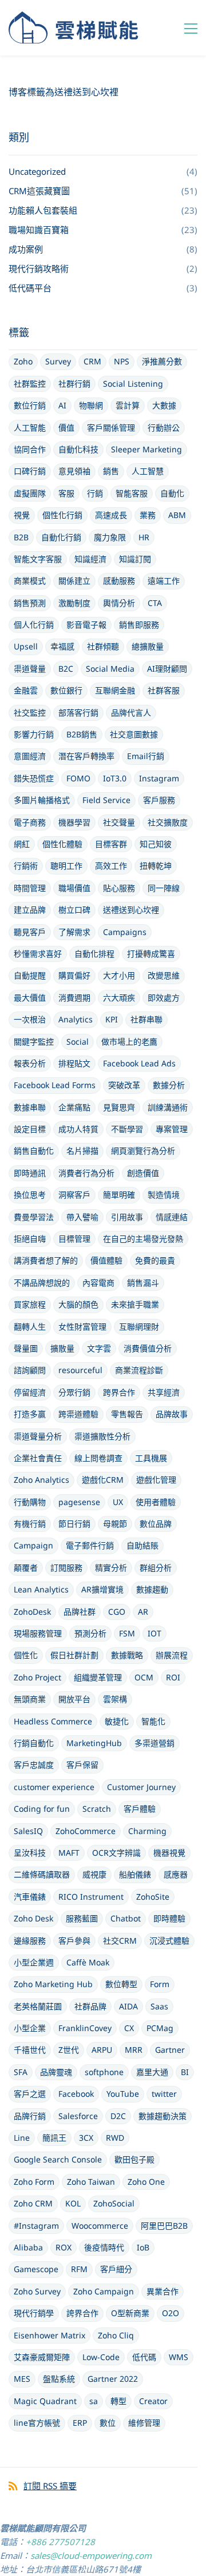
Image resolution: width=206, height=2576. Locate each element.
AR (143, 1612)
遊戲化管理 (156, 1480)
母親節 (115, 1524)
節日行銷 (74, 1524)
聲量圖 (26, 1348)
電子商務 (30, 822)
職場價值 (74, 888)
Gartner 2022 (113, 2379)
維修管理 (144, 2423)
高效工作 (111, 866)
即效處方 (164, 998)
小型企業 (30, 2028)
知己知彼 (156, 844)
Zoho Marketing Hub (53, 1984)
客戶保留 (82, 1765)
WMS (179, 2357)
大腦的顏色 (78, 1304)
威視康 (94, 1874)
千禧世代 (30, 2050)
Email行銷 (146, 756)
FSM (127, 1633)
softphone (104, 2072)
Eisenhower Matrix (49, 2335)
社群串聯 (146, 1019)
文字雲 (99, 1348)
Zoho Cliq (116, 2335)
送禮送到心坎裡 (131, 910)
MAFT (69, 1853)
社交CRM (120, 1941)
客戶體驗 (140, 1809)
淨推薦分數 (162, 361)
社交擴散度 (168, 822)
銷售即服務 (139, 625)
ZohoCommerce (86, 1831)
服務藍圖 (82, 1918)
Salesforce (78, 2116)
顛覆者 (26, 1568)
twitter (164, 2094)
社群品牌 (90, 2006)
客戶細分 (116, 2269)
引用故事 (127, 1217)
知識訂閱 (135, 559)
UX (118, 1502)
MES (22, 2379)
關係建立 (74, 581)
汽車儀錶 (30, 1897)
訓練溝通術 (168, 1107)
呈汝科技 (30, 1853)
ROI (173, 1677)
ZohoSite (153, 1897)
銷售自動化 (34, 1151)
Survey (58, 361)
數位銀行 (66, 690)
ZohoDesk (32, 1612)
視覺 (22, 515)
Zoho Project (37, 1677)
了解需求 (74, 932)
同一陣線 (164, 888)
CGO (117, 1612)
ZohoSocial (114, 2203)
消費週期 (74, 998)
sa (94, 2401)
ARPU (102, 2050)
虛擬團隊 (30, 493)
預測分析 (90, 1633)
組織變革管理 (98, 1677)
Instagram (159, 778)
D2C (118, 2116)
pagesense (79, 1502)
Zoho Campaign (104, 2291)
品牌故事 (172, 1414)
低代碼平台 (30, 288)
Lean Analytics (41, 1589)
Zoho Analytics (41, 1480)
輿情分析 (119, 603)
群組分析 (156, 1568)
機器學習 (74, 822)
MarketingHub (94, 1743)
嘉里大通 (152, 2072)
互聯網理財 (139, 1327)
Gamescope (36, 2269)
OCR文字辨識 (116, 1853)
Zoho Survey (37, 2291)
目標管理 (74, 1239)
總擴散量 (148, 646)
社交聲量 (119, 822)
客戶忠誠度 (34, 1765)
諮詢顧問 (30, 1370)
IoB (143, 2247)
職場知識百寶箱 (39, 230)
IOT (154, 1633)
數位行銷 (30, 405)
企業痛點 (74, 1107)
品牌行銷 (30, 2116)
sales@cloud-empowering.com (91, 2555)
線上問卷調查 (98, 1458)
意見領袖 (74, 471)
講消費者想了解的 (46, 1260)
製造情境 (164, 1195)
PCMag (160, 2028)
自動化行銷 (61, 537)
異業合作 (163, 2291)
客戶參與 (74, 1941)
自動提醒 (30, 975)
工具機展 (151, 1458)
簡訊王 (54, 2138)
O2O (171, 2313)
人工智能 (30, 428)
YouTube (123, 2094)
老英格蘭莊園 (38, 2006)
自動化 (172, 493)
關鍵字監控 (34, 1042)
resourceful (80, 1370)
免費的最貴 (155, 1260)
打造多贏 (30, 1414)
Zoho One (146, 2182)
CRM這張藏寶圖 (39, 191)
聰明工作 (66, 866)
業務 (148, 515)
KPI (112, 1019)
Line (22, 2138)
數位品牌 (156, 1524)
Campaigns (125, 932)
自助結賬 (142, 1545)
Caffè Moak (88, 1962)
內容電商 (98, 1283)
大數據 (164, 405)
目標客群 (111, 844)
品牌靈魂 (56, 2072)
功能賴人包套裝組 (43, 210)
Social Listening (133, 384)
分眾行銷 (74, 1392)
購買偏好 (74, 975)
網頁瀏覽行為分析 (143, 1151)
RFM (79, 2269)
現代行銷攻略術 (39, 268)
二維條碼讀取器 (42, 1874)
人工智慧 (148, 471)
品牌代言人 (131, 713)
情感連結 (172, 1217)
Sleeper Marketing (146, 449)
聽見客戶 (30, 932)
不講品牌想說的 (42, 1283)
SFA (21, 2072)
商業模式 (30, 581)
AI (62, 405)
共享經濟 (164, 1392)
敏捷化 (117, 1721)
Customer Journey (141, 1787)
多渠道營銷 (154, 1743)
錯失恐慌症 (34, 778)
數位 (108, 2423)
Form (160, 1984)
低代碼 (144, 2357)
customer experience (54, 1787)
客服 (66, 493)
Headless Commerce (53, 1721)
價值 (66, 428)
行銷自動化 (34, 1743)
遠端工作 (164, 581)
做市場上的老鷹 (129, 1042)
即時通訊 (30, 1173)
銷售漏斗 (143, 1283)
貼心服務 (119, 888)
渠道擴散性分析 (102, 1436)
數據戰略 (127, 1655)
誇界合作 (82, 2313)
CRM (92, 361)
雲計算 (128, 405)
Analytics (76, 1019)
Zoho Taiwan (91, 2182)
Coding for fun (42, 1809)
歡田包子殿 (134, 2159)
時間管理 (30, 888)
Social (78, 1042)
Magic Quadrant (45, 2401)
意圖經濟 (30, 756)
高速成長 (111, 515)
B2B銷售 (82, 734)
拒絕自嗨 (30, 1239)
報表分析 (30, 1063)
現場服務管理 (38, 1633)
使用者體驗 (156, 1502)
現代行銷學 (34, 2313)
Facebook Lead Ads (139, 1063)
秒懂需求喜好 (38, 954)
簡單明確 (119, 1195)
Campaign (33, 1545)
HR (144, 537)
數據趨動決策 (163, 2116)
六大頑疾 (119, 998)
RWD (115, 2138)
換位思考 (30, 1195)
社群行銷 (74, 384)
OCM (144, 1677)
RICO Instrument (91, 1897)
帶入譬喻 (82, 1217)
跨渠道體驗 (78, 1414)
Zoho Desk (33, 1918)
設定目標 (30, 1129)
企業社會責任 (38, 1458)
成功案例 (26, 249)
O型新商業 (130, 2313)
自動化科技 (78, 449)
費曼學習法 (34, 1217)
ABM (177, 515)
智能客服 (132, 493)
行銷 (95, 493)
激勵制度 (74, 603)
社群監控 (30, 384)
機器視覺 (169, 1853)
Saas (159, 2006)
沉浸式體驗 (169, 1941)
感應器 (176, 1874)
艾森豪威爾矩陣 (42, 2357)
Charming (147, 1831)
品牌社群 (80, 1612)
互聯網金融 (115, 690)
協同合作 (30, 449)
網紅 (22, 844)
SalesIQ (28, 1831)
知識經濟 (90, 559)
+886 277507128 (60, 2542)
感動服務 (119, 581)
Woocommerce (100, 2226)
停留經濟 (30, 1392)
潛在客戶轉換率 (86, 756)
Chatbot (126, 1918)
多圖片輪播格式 (42, 800)
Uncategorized (37, 171)
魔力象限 (110, 537)
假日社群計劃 (74, 1655)
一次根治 (30, 1019)
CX (129, 2028)
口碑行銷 (30, 471)
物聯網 (91, 405)
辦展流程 (172, 1655)
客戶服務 (159, 800)
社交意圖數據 (134, 734)
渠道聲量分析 (38, 1436)
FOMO (78, 778)
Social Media (110, 669)
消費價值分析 (148, 1348)
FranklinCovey (85, 2028)
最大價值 (30, 998)
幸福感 (62, 646)
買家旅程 (30, 1304)
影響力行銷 (34, 734)
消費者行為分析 (86, 1173)
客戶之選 (30, 2094)
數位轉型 (121, 1984)
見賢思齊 (119, 1107)
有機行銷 (30, 1524)
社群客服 (164, 690)
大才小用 (119, 975)
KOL (73, 2203)
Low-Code (101, 2357)
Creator (153, 2401)
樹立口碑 (74, 910)
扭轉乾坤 (156, 866)
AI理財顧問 (167, 669)
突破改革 (124, 1085)
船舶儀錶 (135, 1874)
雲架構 (115, 1699)
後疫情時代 (104, 2247)
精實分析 (111, 1568)
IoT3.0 (115, 778)
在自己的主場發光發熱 (143, 1239)
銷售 (111, 471)
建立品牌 (30, 910)
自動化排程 (94, 954)
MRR (134, 2050)
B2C (66, 669)
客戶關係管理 (111, 428)
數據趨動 (152, 1589)
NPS (122, 361)
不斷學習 (127, 1129)
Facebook (76, 2094)
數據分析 (169, 1085)
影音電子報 (86, 625)
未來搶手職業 (135, 1304)
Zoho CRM (33, 2203)
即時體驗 (169, 1918)
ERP (80, 2423)
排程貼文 (74, 1063)
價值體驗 (106, 1260)
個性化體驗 (62, 844)
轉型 (118, 2401)
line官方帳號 (37, 2423)
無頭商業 (30, 1699)
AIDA (128, 2006)
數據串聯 (30, 1107)
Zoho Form (34, 2182)
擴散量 (62, 1348)
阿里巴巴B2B (164, 2226)
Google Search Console (58, 2159)
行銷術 (26, 866)
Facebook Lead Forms (55, 1085)
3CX (86, 2138)
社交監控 (30, 713)
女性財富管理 (82, 1327)
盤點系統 (59, 2379)
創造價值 (143, 1173)
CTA (155, 603)
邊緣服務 (30, 1941)
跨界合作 (119, 1392)
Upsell (26, 646)
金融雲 (26, 690)
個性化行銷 (62, 515)
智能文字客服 (38, 559)
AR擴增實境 (102, 1589)
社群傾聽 (103, 646)
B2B (21, 537)
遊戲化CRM (103, 1480)
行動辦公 (164, 428)
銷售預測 (30, 603)
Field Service (106, 800)
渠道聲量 (30, 669)
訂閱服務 (66, 1568)
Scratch (97, 1809)
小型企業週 (34, 1962)
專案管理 (172, 1129)
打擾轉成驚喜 (151, 954)
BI (185, 2072)
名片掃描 (82, 1151)
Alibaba (28, 2247)
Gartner (170, 2050)
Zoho (23, 361)
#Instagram (36, 2226)
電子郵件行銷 (90, 1545)
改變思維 (164, 975)
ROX (64, 2247)
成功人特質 (78, 1129)
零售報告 (127, 1414)
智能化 (153, 1721)
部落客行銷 (78, 713)
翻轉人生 (30, 1327)
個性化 (26, 1655)
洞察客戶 (74, 1195)
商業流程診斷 (139, 1370)
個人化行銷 (34, 625)
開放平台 (74, 1699)
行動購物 (30, 1502)
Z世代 (69, 2050)
